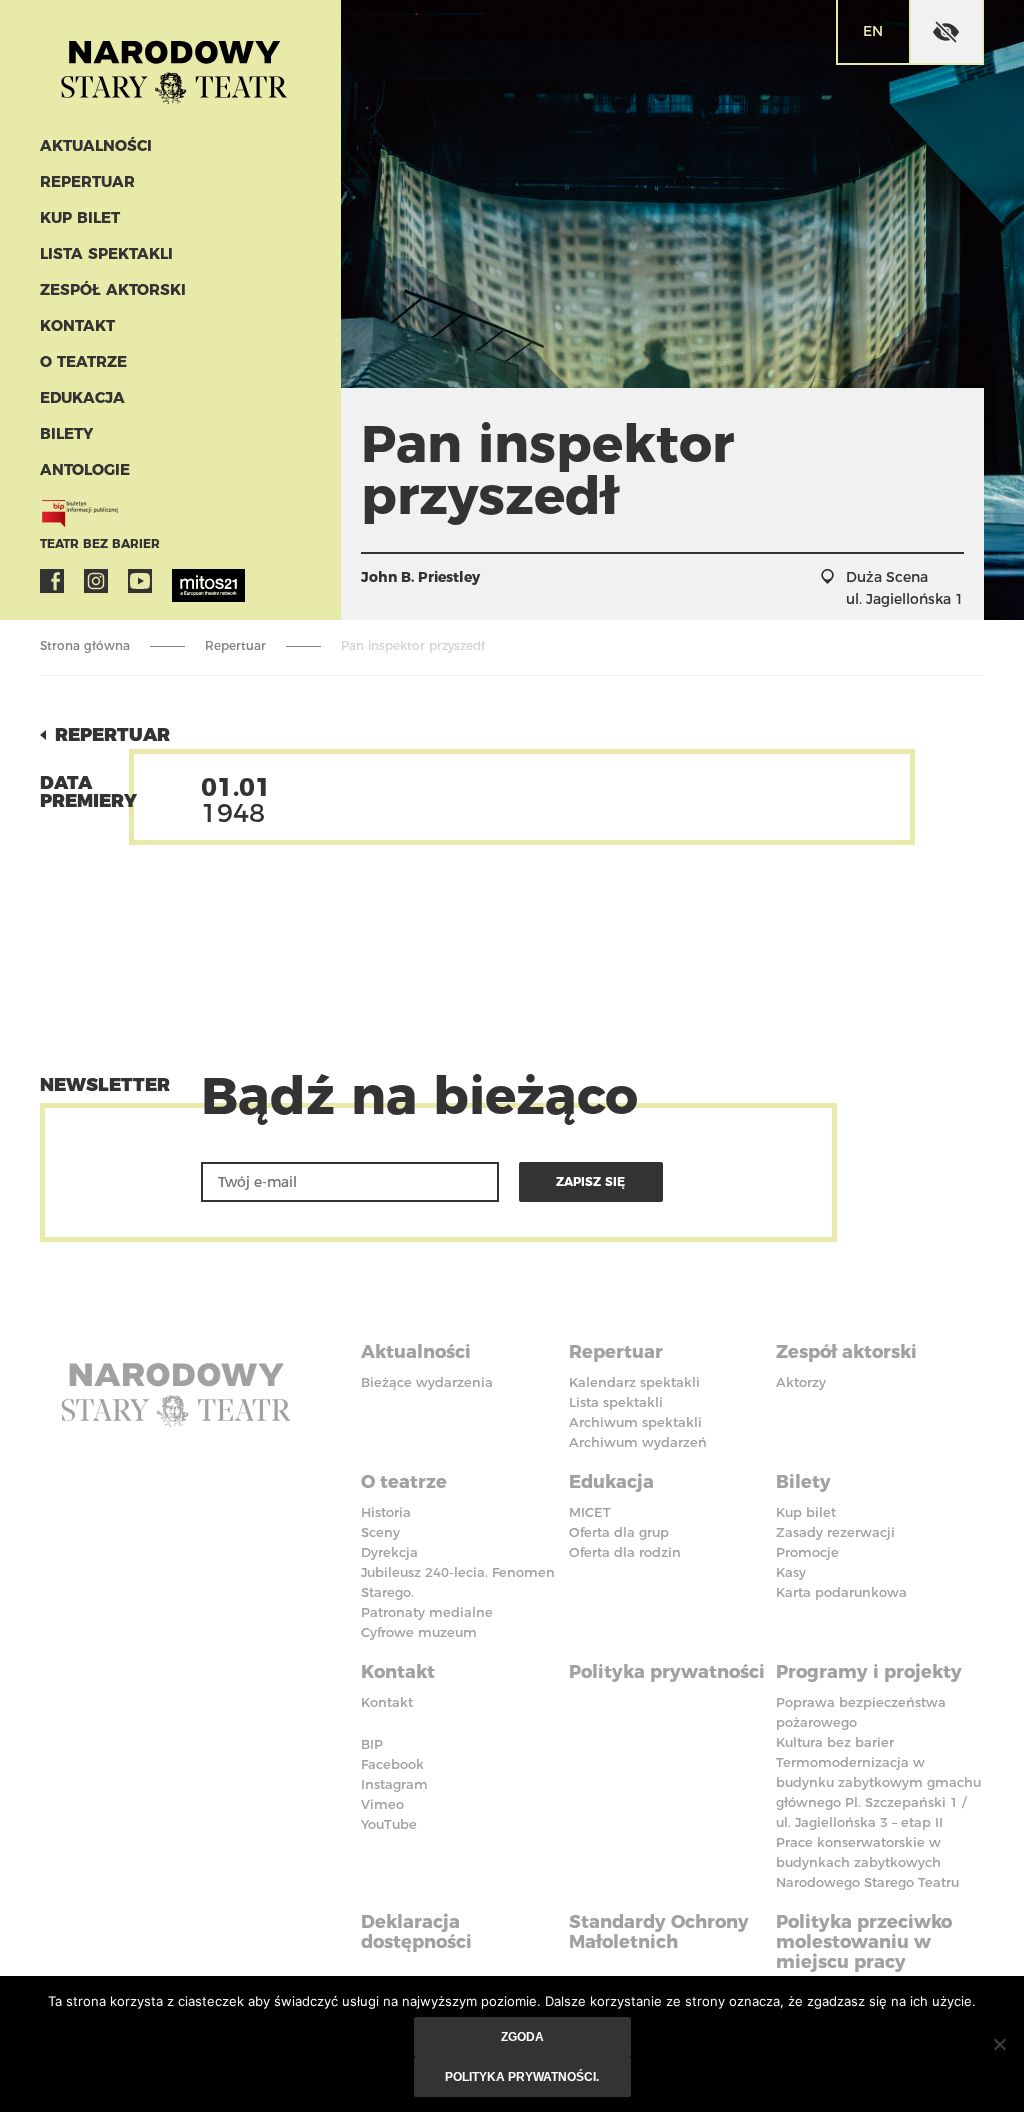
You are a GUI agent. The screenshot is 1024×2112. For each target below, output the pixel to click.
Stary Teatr (174, 64)
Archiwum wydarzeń (638, 1442)
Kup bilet (80, 217)
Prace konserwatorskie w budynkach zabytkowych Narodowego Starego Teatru (867, 1862)
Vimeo (382, 1804)
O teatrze (83, 361)
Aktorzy (801, 1382)
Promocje (807, 1552)
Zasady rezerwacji (835, 1532)
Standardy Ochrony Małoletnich (659, 1932)
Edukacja (82, 397)
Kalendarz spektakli (634, 1382)
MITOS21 (184, 581)
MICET (590, 1512)
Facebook (52, 581)
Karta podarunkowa (841, 1592)
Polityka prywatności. (522, 2077)
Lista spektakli (106, 253)
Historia (386, 1512)
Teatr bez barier (100, 543)
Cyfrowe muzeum (419, 1632)
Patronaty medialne (427, 1612)
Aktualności (96, 145)
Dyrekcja (389, 1552)
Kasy (791, 1572)
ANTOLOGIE (85, 469)
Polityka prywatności (667, 1672)
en (873, 31)
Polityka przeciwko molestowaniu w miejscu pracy (864, 1942)
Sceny (380, 1532)
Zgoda (522, 2037)
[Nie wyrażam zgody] (999, 2044)
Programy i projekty (869, 1672)
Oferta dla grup (619, 1532)
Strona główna (85, 645)
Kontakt (77, 325)
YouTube (140, 581)
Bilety (66, 433)
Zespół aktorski (113, 289)
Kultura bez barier (835, 1742)
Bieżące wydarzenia (427, 1382)
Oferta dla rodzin (625, 1552)
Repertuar (87, 181)
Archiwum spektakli (635, 1422)
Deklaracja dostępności (416, 1932)
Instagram (96, 581)
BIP (372, 1744)
